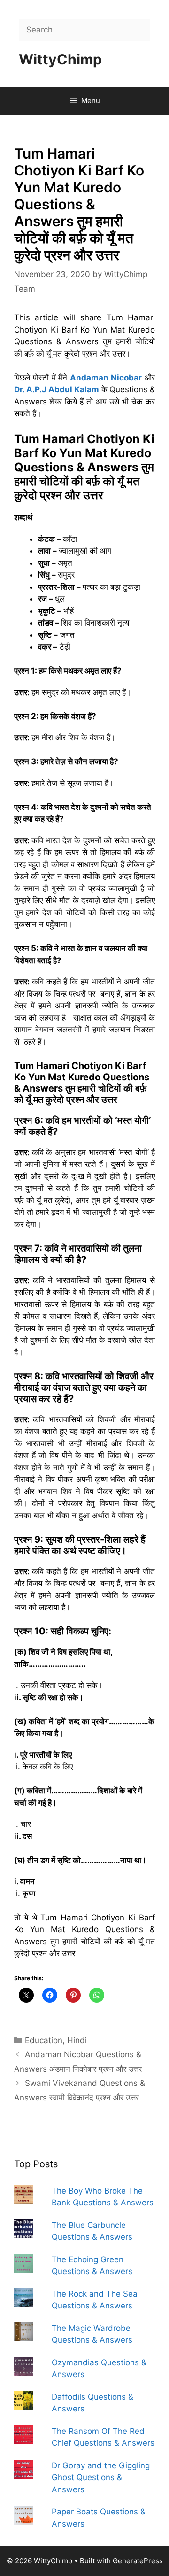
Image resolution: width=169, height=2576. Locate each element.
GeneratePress (138, 2561)
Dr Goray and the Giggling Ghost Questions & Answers (101, 2477)
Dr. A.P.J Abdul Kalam (57, 389)
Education (44, 2040)
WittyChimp (60, 59)
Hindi (77, 2040)
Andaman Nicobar (106, 378)
